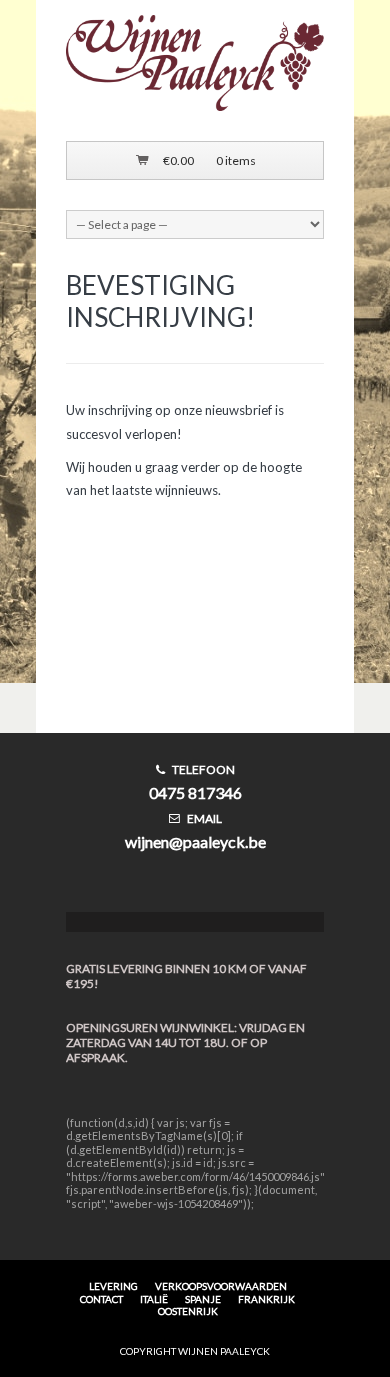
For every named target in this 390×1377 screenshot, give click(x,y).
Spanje (203, 1299)
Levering (113, 1286)
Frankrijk (266, 1299)
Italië (154, 1299)
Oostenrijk (188, 1311)
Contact (101, 1299)
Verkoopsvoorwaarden (221, 1286)
